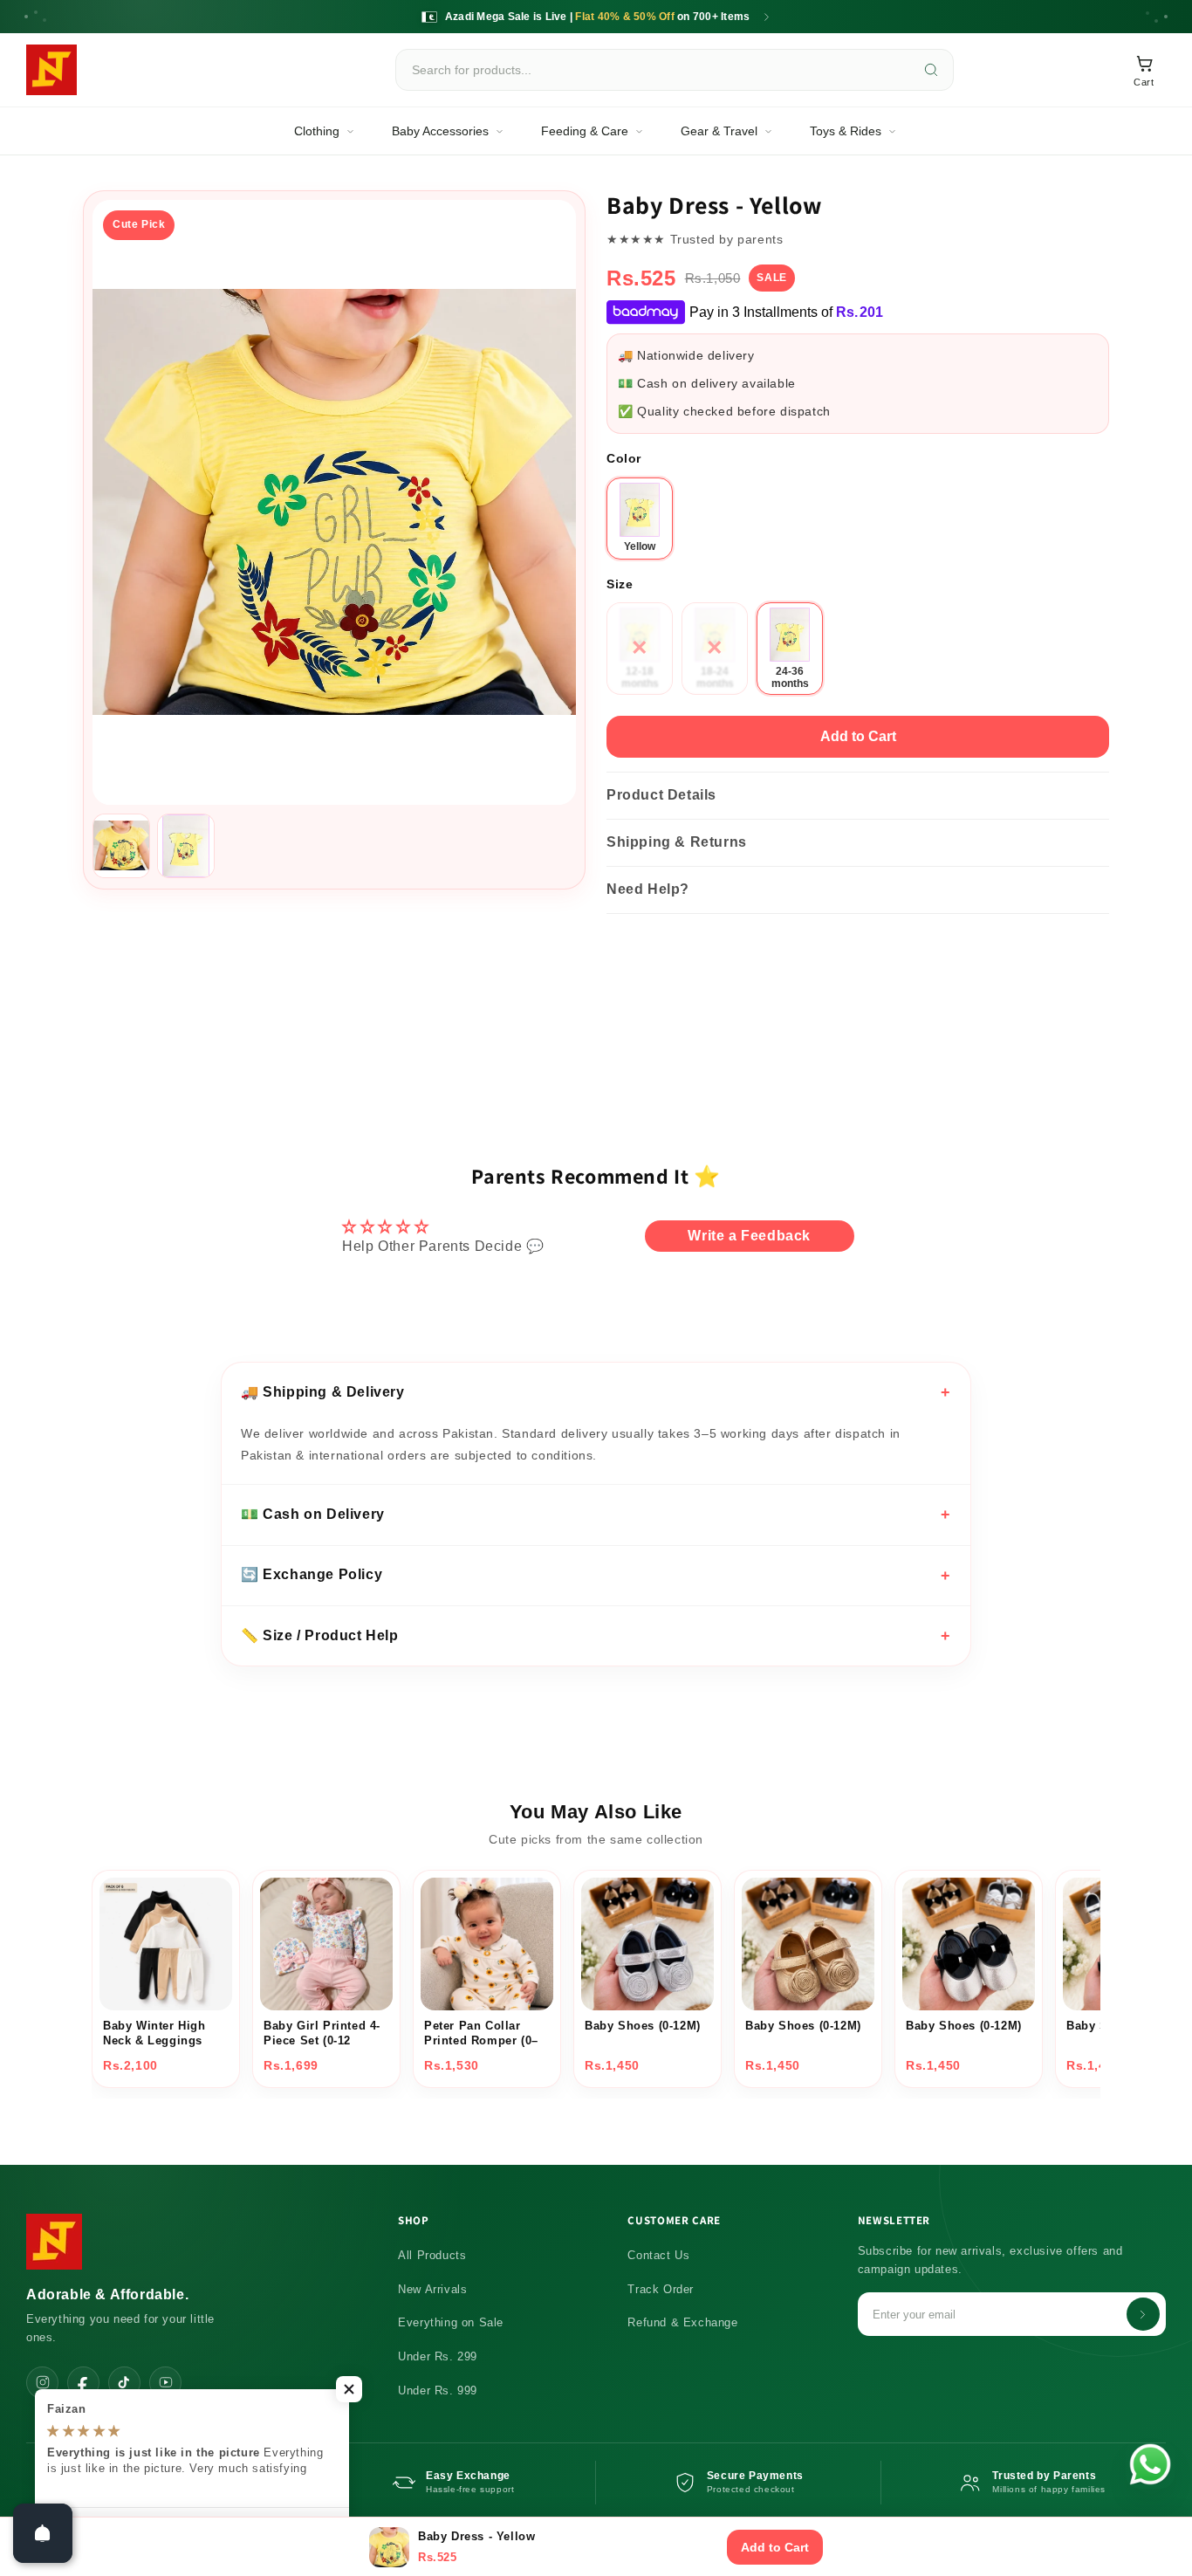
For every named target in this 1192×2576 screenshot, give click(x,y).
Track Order (661, 2289)
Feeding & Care (585, 131)
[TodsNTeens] (51, 70)
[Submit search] (931, 70)
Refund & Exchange (682, 2322)
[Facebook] (83, 2383)
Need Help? (648, 889)
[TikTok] (124, 2383)
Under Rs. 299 (438, 2356)
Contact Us (658, 2255)
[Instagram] (42, 2383)
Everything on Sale (451, 2322)
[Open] (43, 2533)
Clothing (317, 131)
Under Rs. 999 (438, 2391)
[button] (349, 2389)
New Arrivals (432, 2289)
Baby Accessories (440, 131)
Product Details (661, 795)
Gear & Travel (719, 131)
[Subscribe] (1143, 2314)
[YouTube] (165, 2383)
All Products (432, 2255)
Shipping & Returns (677, 842)
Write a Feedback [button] (749, 1236)
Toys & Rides (846, 131)
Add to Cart (858, 736)
